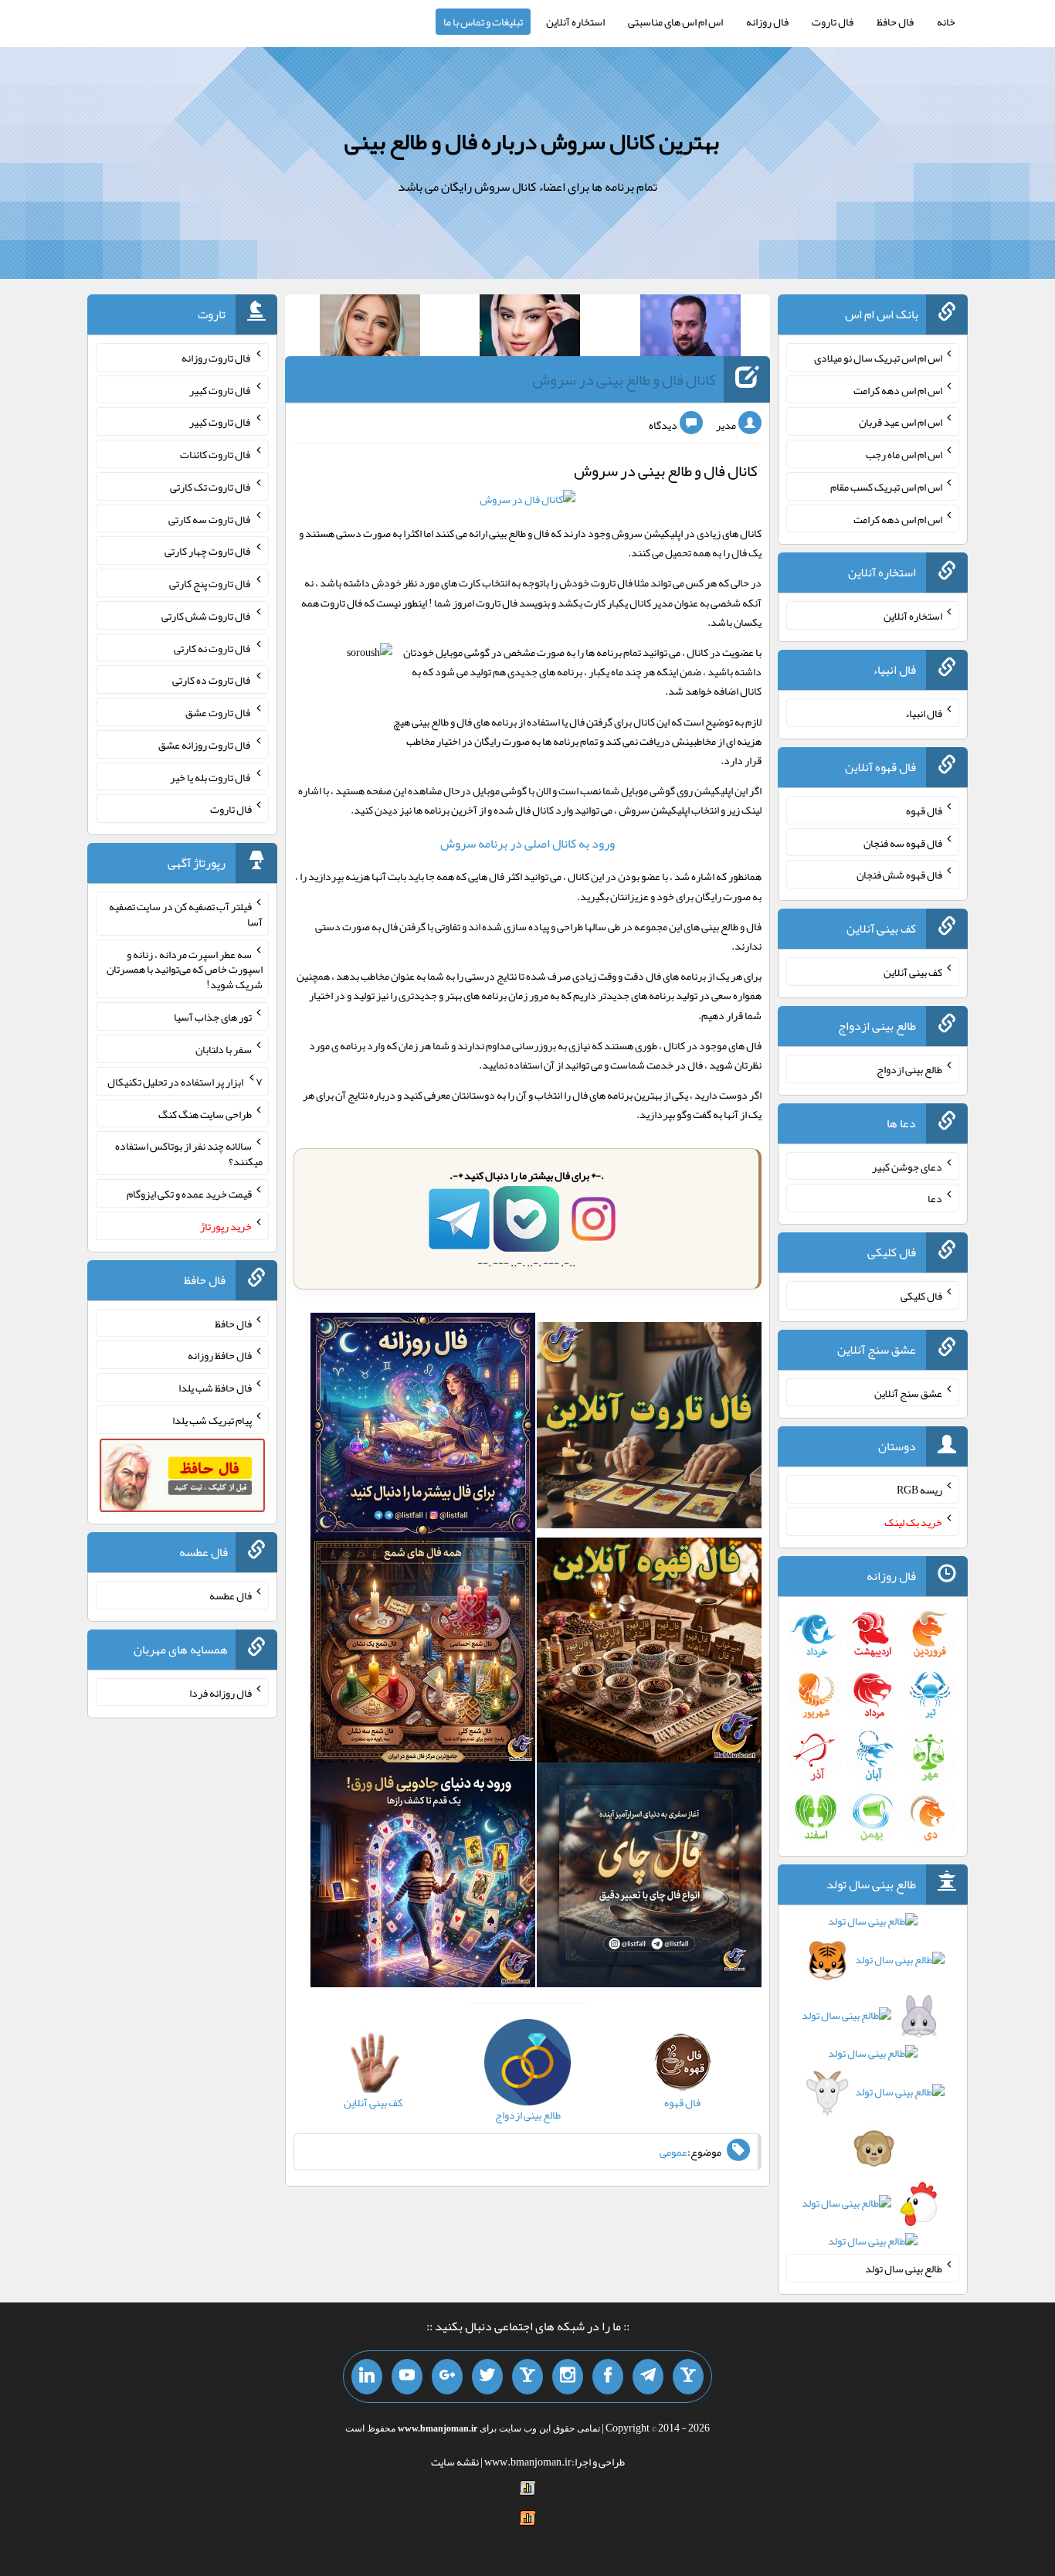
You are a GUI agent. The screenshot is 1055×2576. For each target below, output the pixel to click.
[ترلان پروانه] (530, 328)
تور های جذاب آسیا (213, 1017)
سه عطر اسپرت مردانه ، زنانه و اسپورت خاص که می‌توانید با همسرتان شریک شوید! (185, 969)
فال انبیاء (924, 713)
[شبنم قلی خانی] (370, 328)
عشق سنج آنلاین (908, 1392)
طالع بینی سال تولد (904, 2268)
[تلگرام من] (648, 2377)
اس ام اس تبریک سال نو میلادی (878, 358)
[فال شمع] (423, 1653)
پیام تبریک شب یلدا (212, 1420)
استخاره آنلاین (575, 22)
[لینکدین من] (367, 2377)
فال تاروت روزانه (217, 358)
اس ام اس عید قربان (901, 422)
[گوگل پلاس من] (447, 2377)
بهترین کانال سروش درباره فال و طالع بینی (532, 141)
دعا (935, 1198)
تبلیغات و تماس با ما (483, 22)
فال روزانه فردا (220, 1692)
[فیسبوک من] (608, 2377)
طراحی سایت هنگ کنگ (205, 1113)
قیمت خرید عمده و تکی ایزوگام (189, 1194)
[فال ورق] (423, 1878)
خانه (946, 22)
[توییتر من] (487, 2377)
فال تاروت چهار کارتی (208, 551)
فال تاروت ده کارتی (212, 680)
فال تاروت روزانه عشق (205, 745)
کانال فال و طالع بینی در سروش (624, 379)
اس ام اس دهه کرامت (898, 389)
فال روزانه (767, 22)
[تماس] (527, 2377)
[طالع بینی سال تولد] (873, 2086)
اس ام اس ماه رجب (904, 454)
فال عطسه (231, 1596)
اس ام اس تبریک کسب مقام (886, 487)
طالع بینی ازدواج (909, 1069)
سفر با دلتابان (224, 1049)
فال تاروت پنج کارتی (210, 583)
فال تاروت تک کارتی (211, 487)
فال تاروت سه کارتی (210, 518)
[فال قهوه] (649, 1653)
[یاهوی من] (688, 2377)
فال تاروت (833, 22)
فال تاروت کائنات (216, 454)
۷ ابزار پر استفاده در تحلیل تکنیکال (185, 1082)
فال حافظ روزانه (220, 1355)
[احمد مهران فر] (690, 328)
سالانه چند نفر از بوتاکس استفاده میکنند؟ (189, 1154)
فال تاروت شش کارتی (207, 616)
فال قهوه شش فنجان (899, 875)
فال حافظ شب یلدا (215, 1388)
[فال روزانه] (423, 1429)
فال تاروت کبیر (220, 389)
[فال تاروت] (649, 1429)
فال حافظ (895, 22)
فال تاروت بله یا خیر (211, 777)
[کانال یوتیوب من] (407, 2377)
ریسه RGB (919, 1490)
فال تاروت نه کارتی (213, 647)
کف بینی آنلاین (913, 972)
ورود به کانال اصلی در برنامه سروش (527, 843)
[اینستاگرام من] (568, 2377)
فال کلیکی (921, 1296)
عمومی (673, 2152)
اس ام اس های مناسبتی (675, 22)
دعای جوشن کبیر (907, 1166)
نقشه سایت (455, 2462)
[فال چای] (649, 1878)
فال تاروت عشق (219, 712)
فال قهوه (924, 811)
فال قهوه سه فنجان (903, 842)
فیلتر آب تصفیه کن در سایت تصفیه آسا (186, 914)
